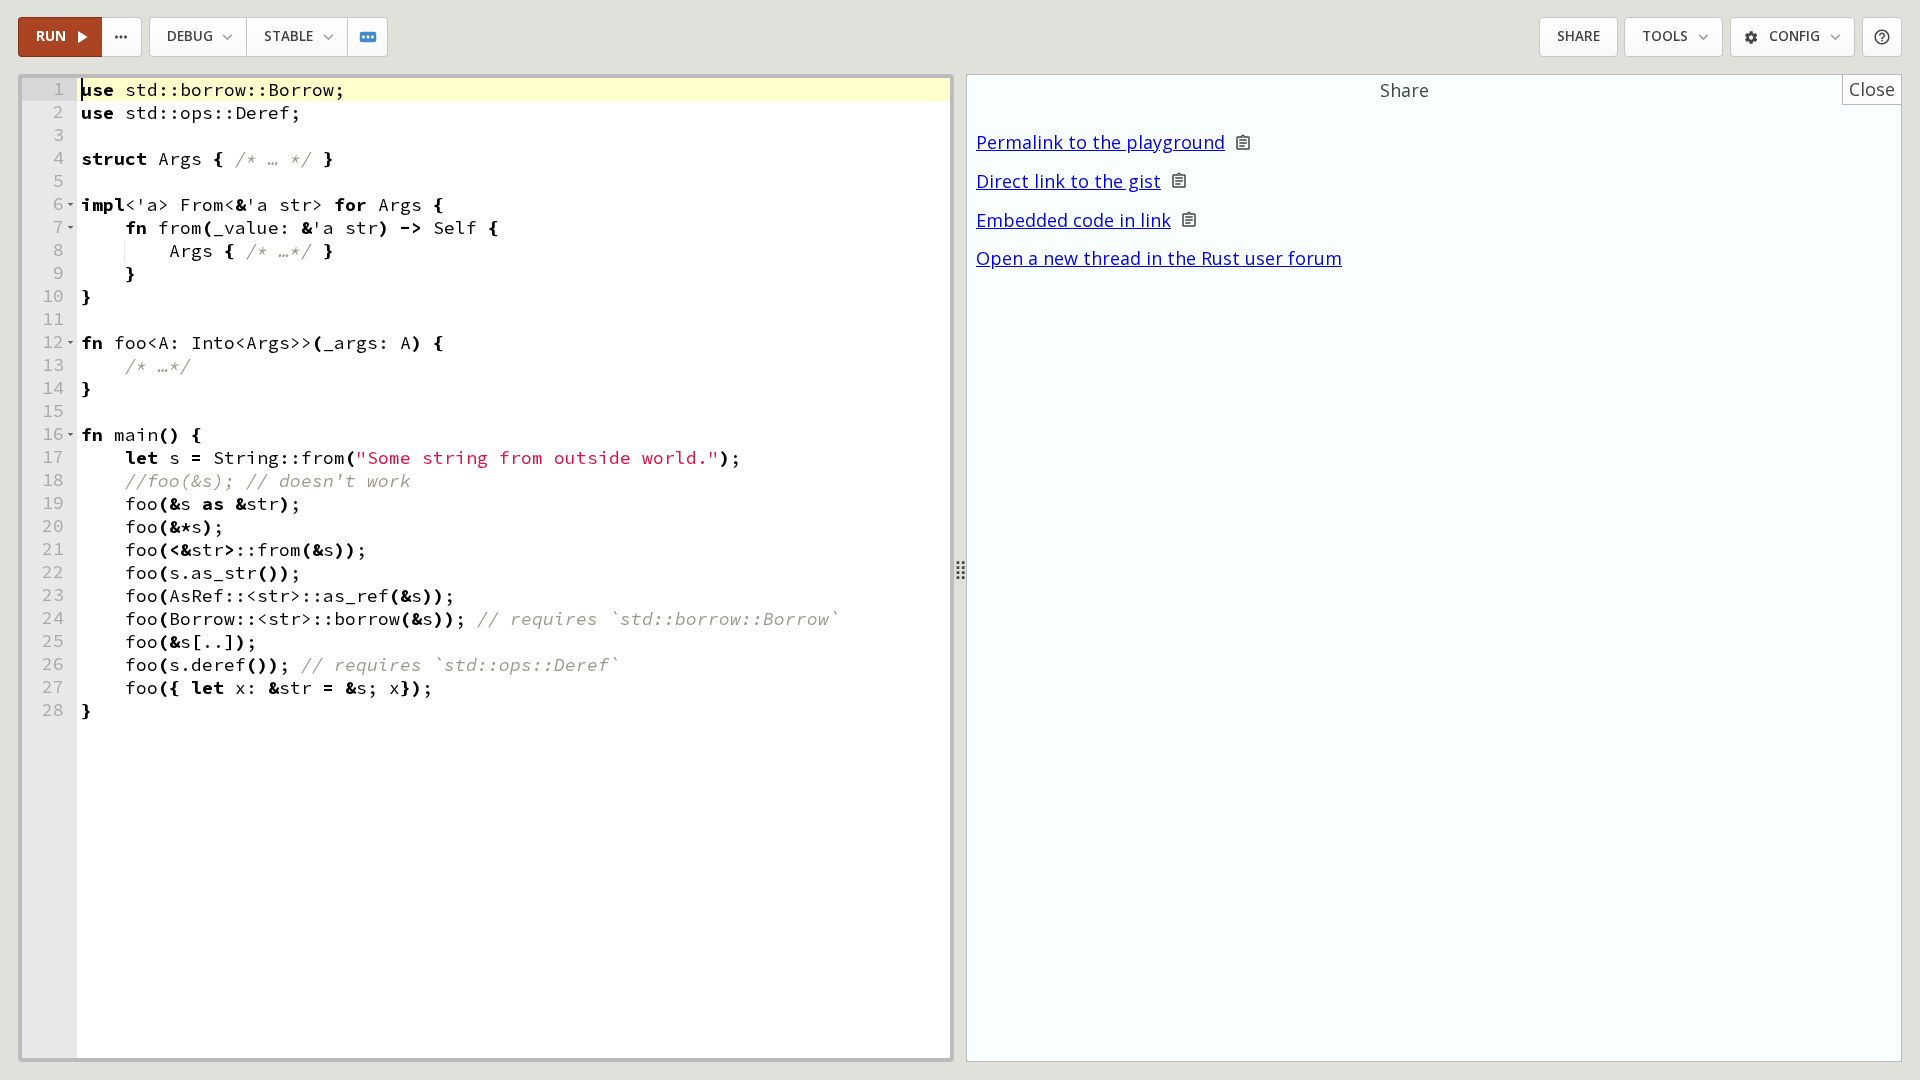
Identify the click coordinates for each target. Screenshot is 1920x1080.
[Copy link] (1243, 142)
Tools (1665, 36)
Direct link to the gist (1068, 181)
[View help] (1882, 37)
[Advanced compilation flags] (368, 37)
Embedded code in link (1073, 220)
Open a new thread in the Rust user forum (1159, 258)
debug (190, 36)
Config (1794, 36)
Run (51, 36)
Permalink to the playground (1100, 142)
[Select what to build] (122, 37)
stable (288, 36)
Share (1578, 36)
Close (1872, 89)
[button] (70, 204)
